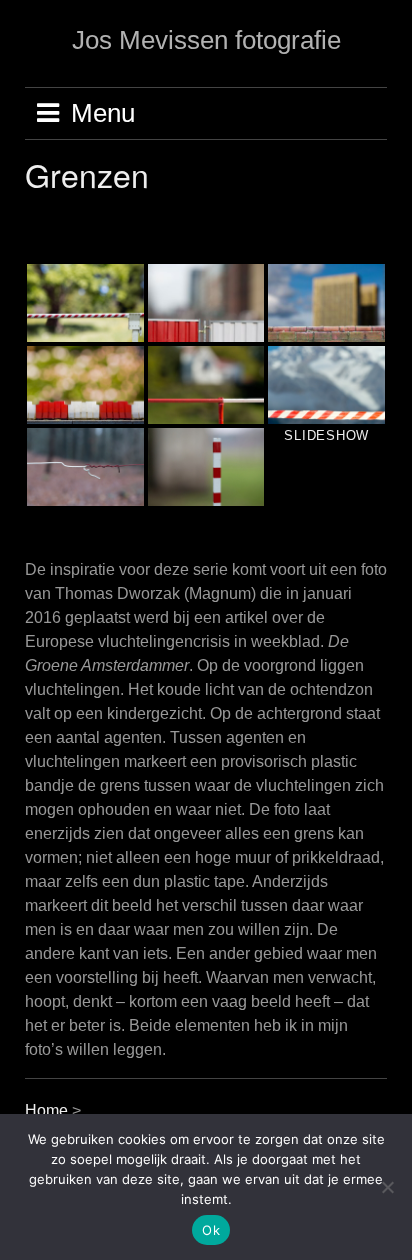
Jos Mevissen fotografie (206, 40)
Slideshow (326, 435)
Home (48, 1110)
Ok (211, 1230)
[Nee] (387, 1187)
